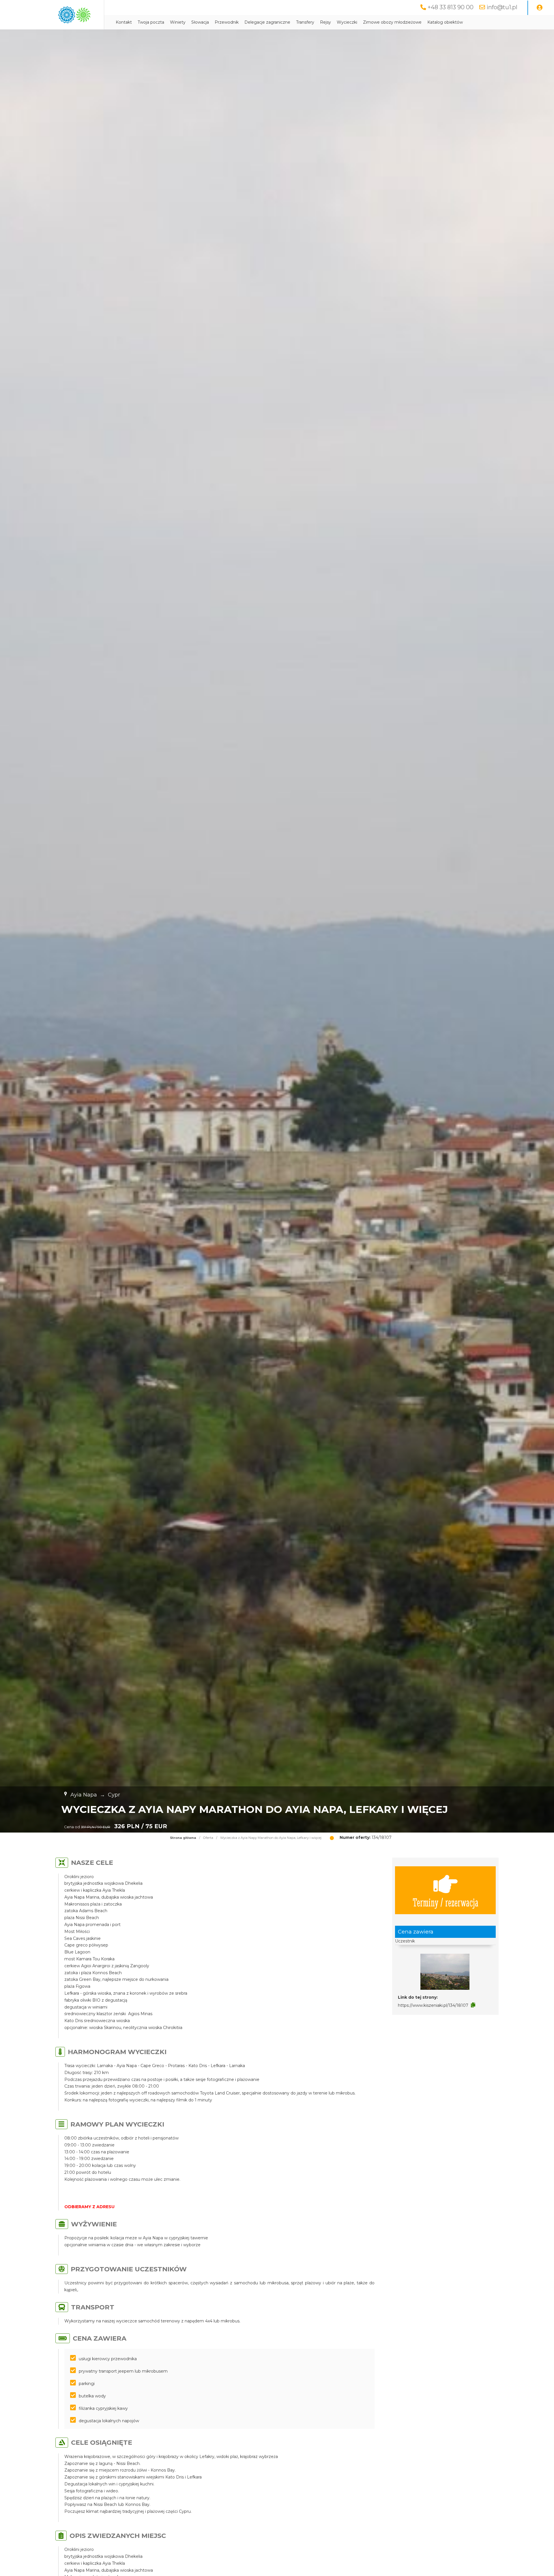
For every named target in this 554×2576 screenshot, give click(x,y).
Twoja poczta (151, 22)
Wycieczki (347, 22)
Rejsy (325, 22)
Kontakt (124, 22)
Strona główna (183, 1838)
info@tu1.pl (502, 7)
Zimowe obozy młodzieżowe (392, 22)
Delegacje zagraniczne (267, 22)
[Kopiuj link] (473, 2005)
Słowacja (200, 22)
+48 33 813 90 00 (451, 7)
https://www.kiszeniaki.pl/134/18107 (433, 2005)
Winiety (178, 22)
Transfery (305, 22)
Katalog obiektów (445, 22)
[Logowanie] (540, 8)
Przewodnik (227, 22)
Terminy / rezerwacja (446, 1902)
